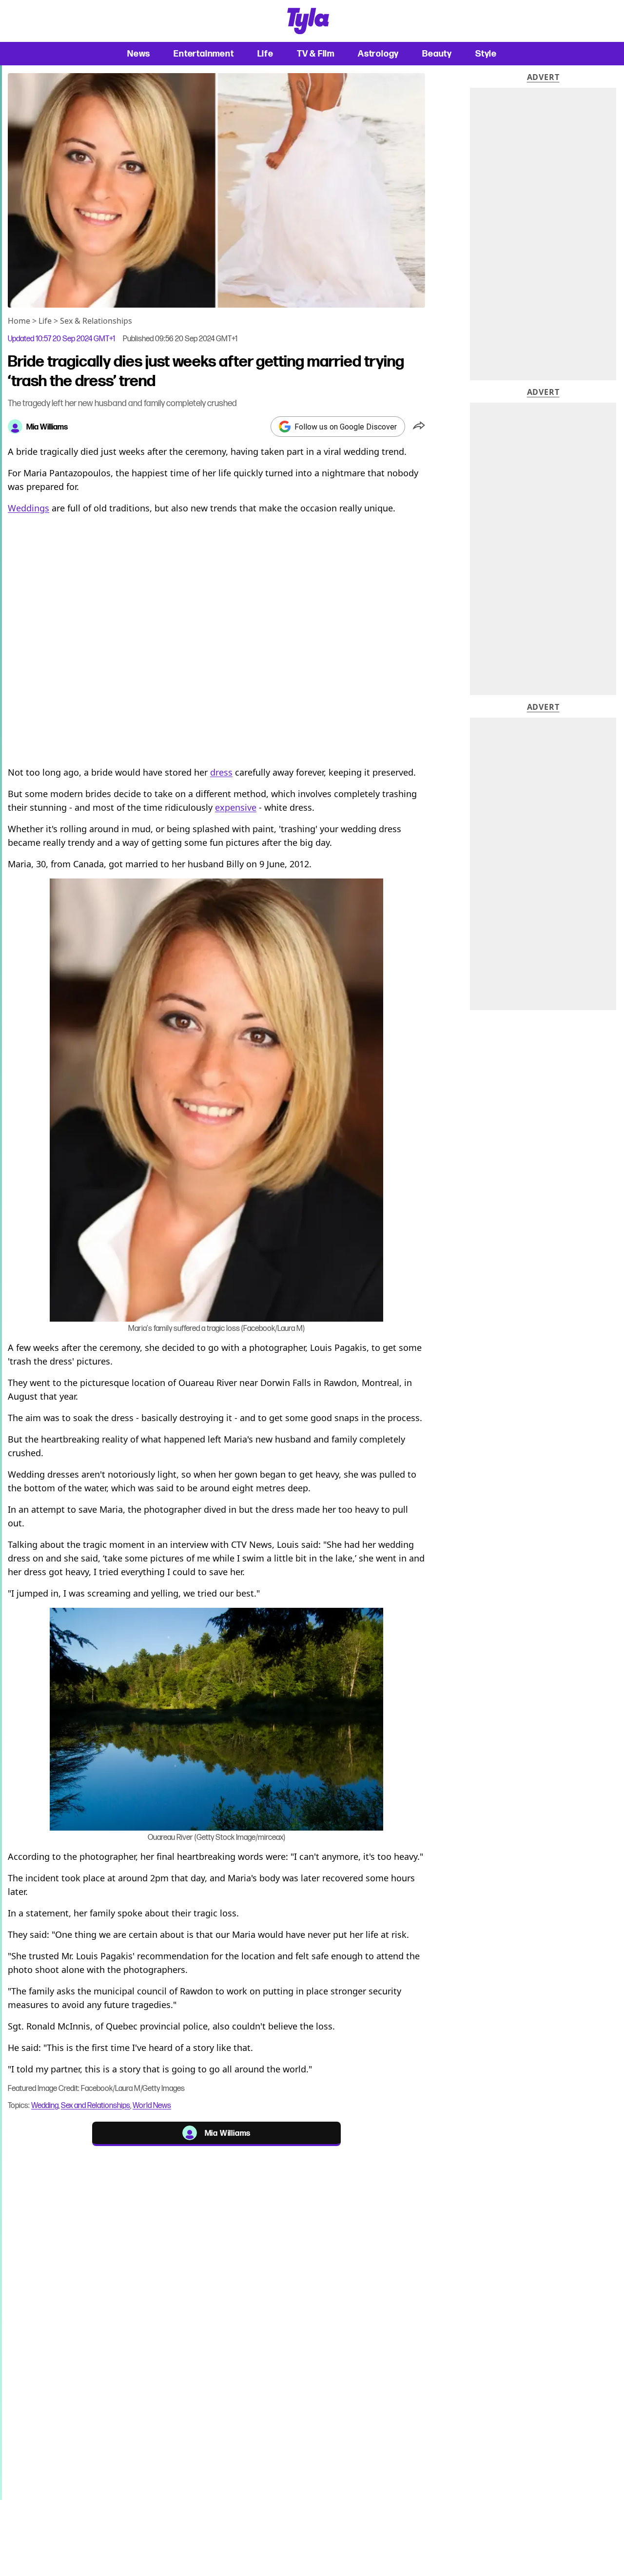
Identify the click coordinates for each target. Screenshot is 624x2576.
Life (265, 53)
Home (19, 321)
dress (221, 772)
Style (486, 53)
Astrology (378, 53)
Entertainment (204, 53)
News (139, 53)
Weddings (29, 508)
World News (152, 2105)
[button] (419, 427)
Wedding (45, 2105)
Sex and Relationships (96, 2105)
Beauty (437, 53)
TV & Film (316, 53)
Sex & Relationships (96, 321)
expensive (236, 807)
